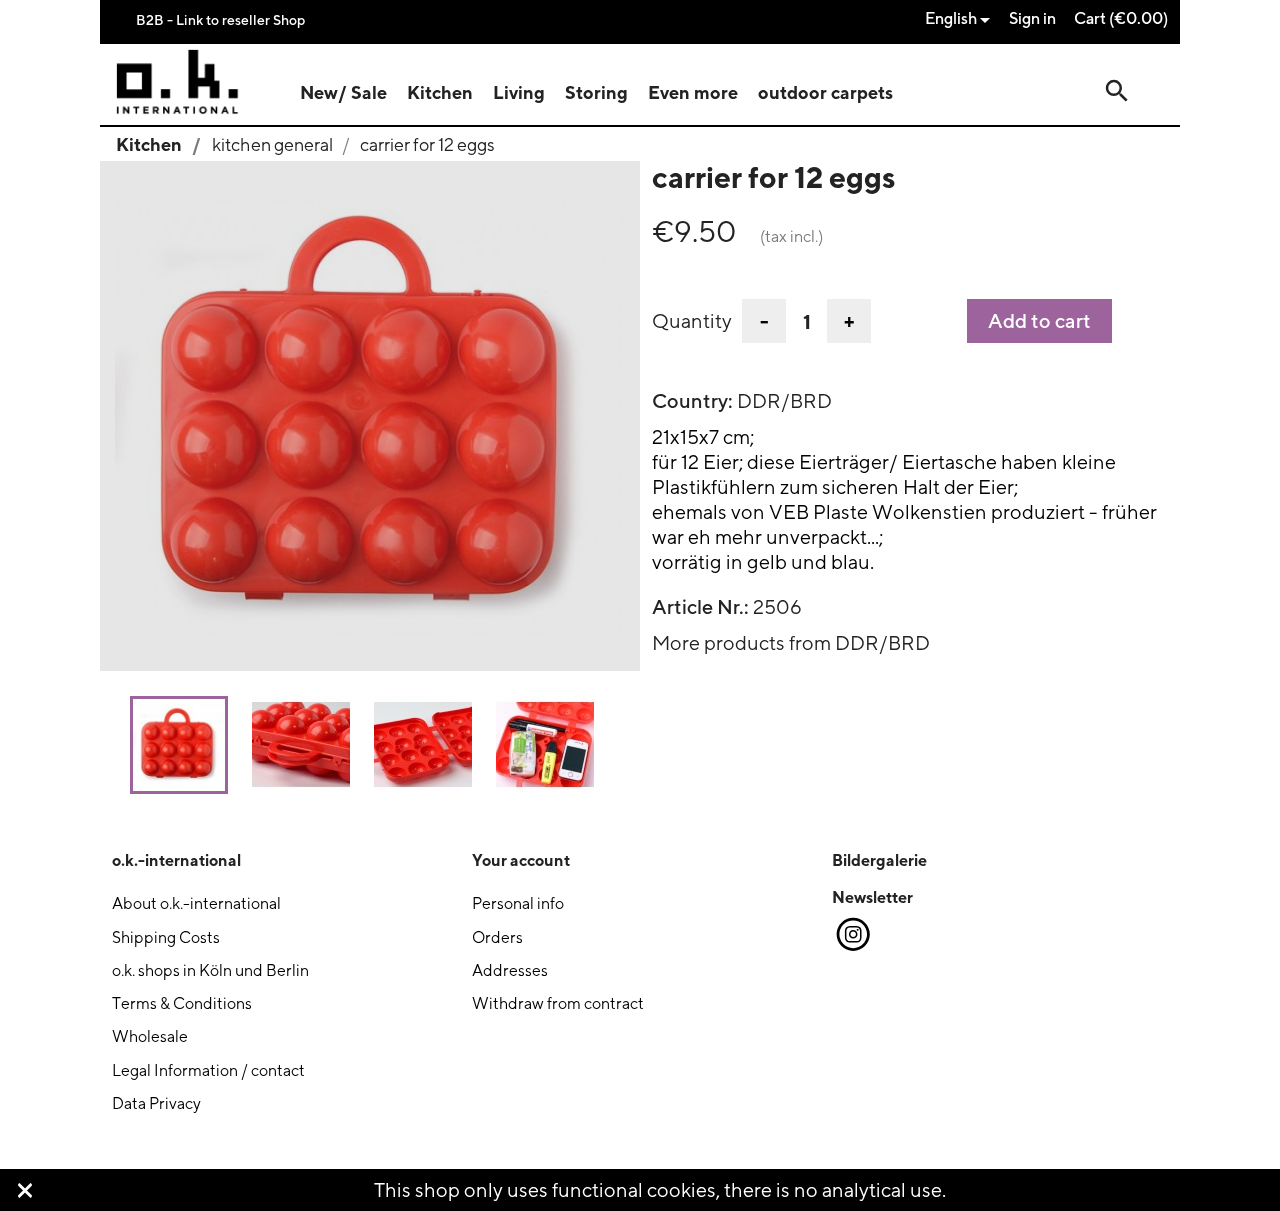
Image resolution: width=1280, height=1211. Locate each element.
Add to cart (1039, 321)
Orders (497, 937)
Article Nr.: (700, 607)
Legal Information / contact (208, 1070)
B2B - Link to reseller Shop (220, 19)
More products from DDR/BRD (791, 642)
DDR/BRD (784, 400)
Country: (692, 401)
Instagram (852, 935)
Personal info (518, 903)
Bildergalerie (879, 860)
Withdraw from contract (558, 1003)
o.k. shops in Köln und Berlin (210, 970)
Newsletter (872, 897)
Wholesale (150, 1036)
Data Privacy (156, 1103)
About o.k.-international (196, 903)
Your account (521, 860)
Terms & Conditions (182, 1003)
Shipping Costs (166, 937)
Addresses (510, 970)
